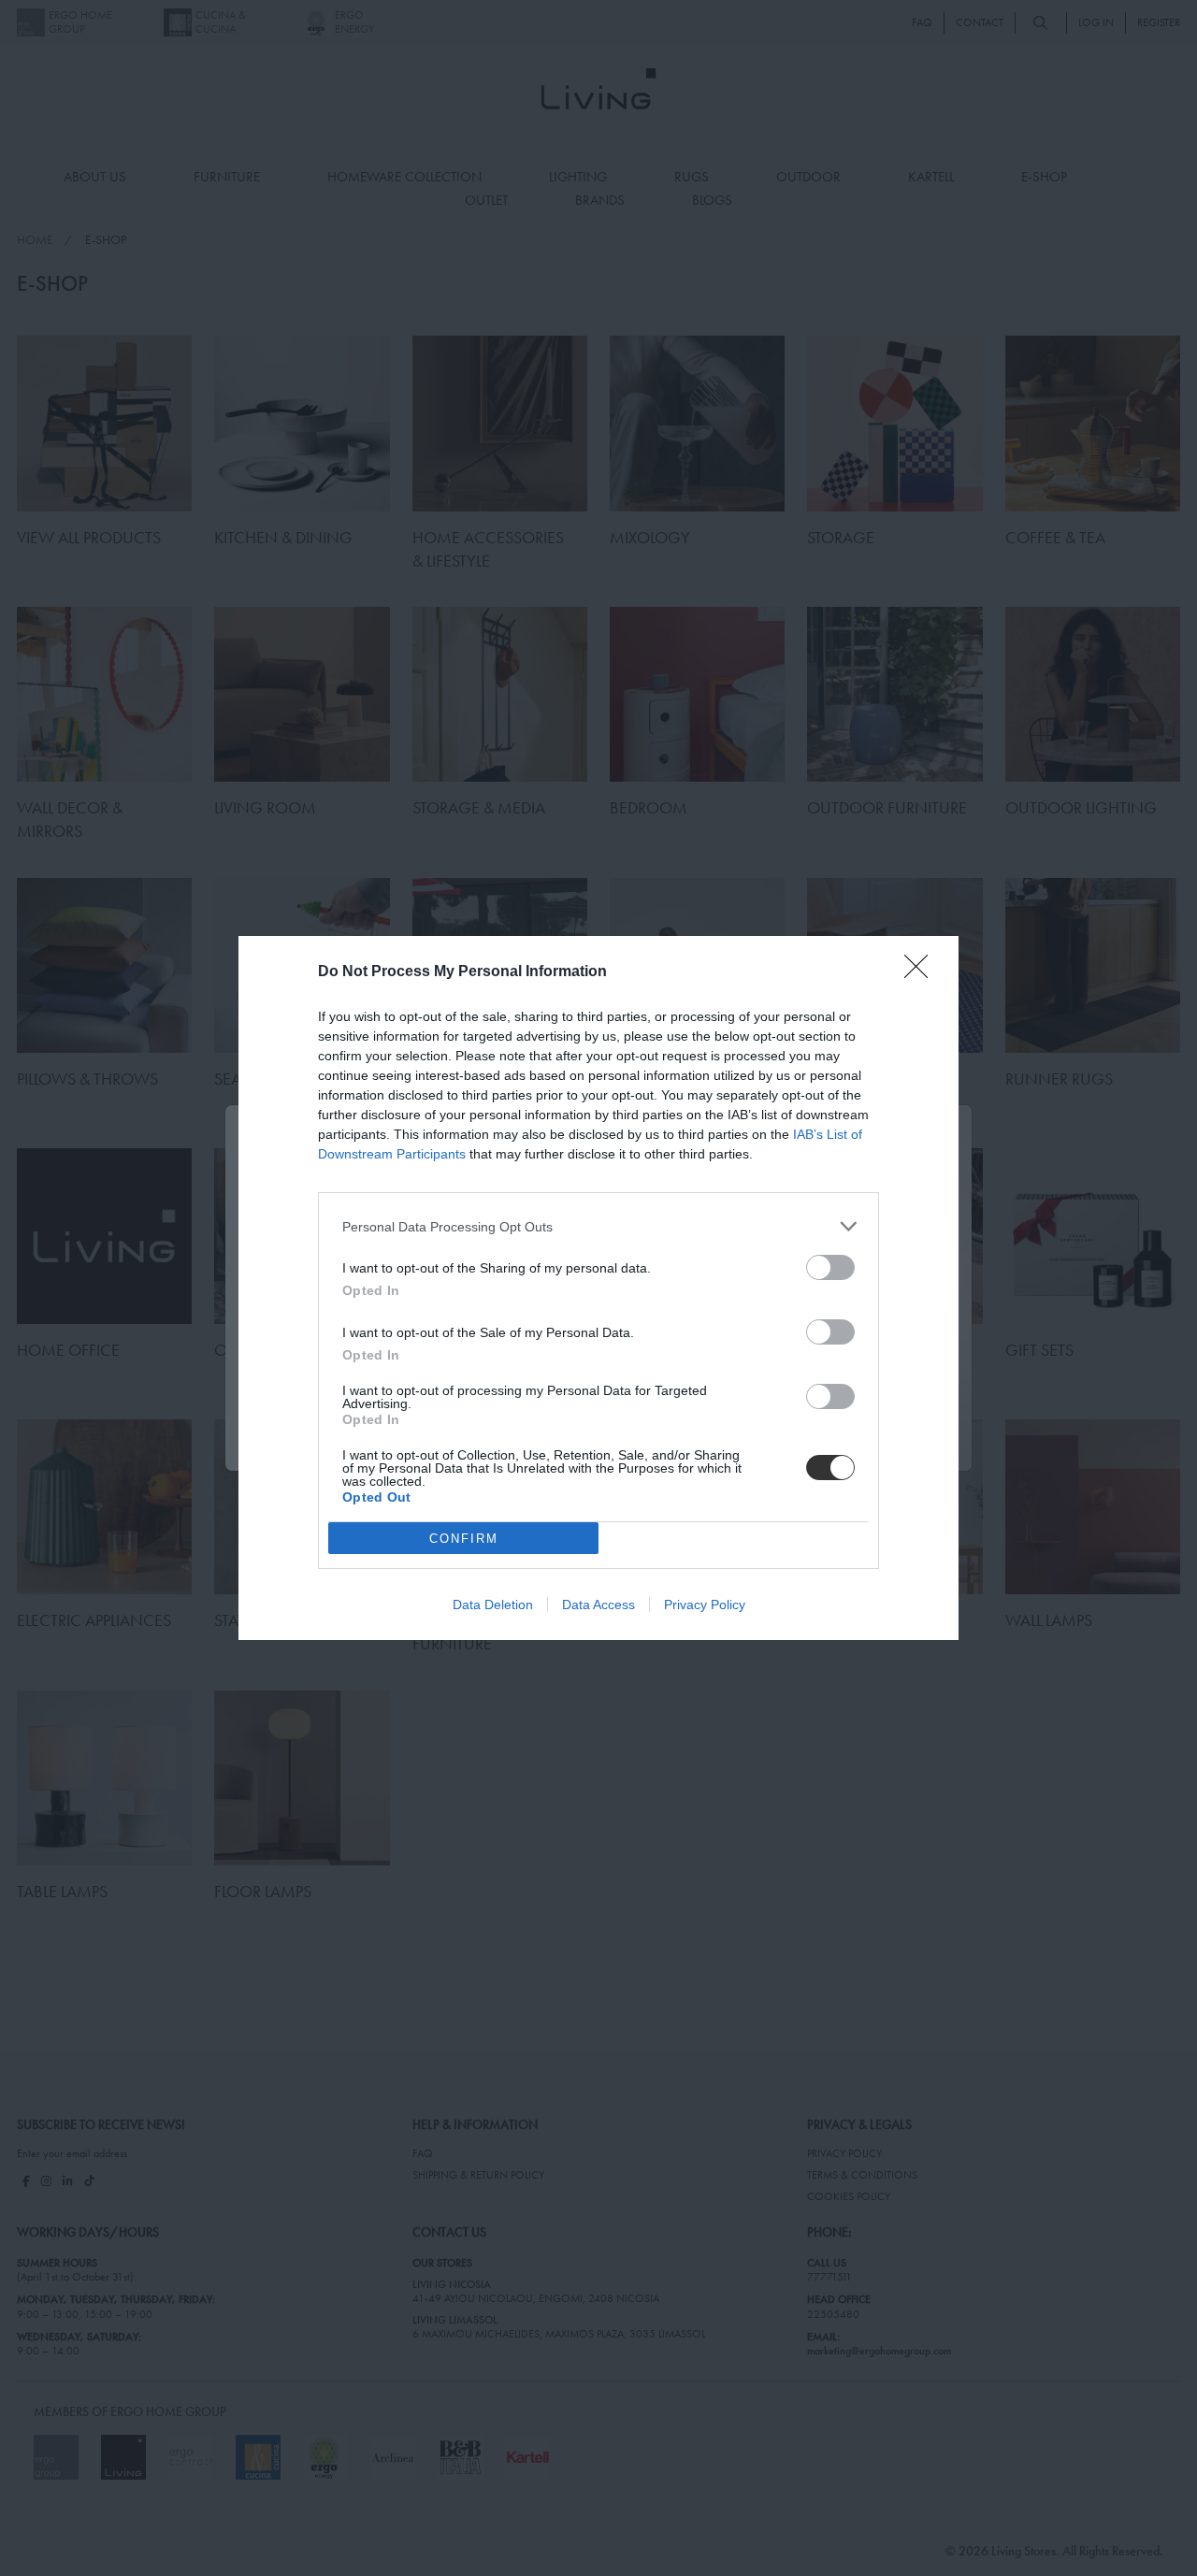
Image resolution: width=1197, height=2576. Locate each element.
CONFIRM (464, 1539)
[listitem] (598, 1226)
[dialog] (598, 1288)
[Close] (922, 972)
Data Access (598, 1605)
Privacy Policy (705, 1605)
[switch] (830, 1267)
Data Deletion (493, 1605)
